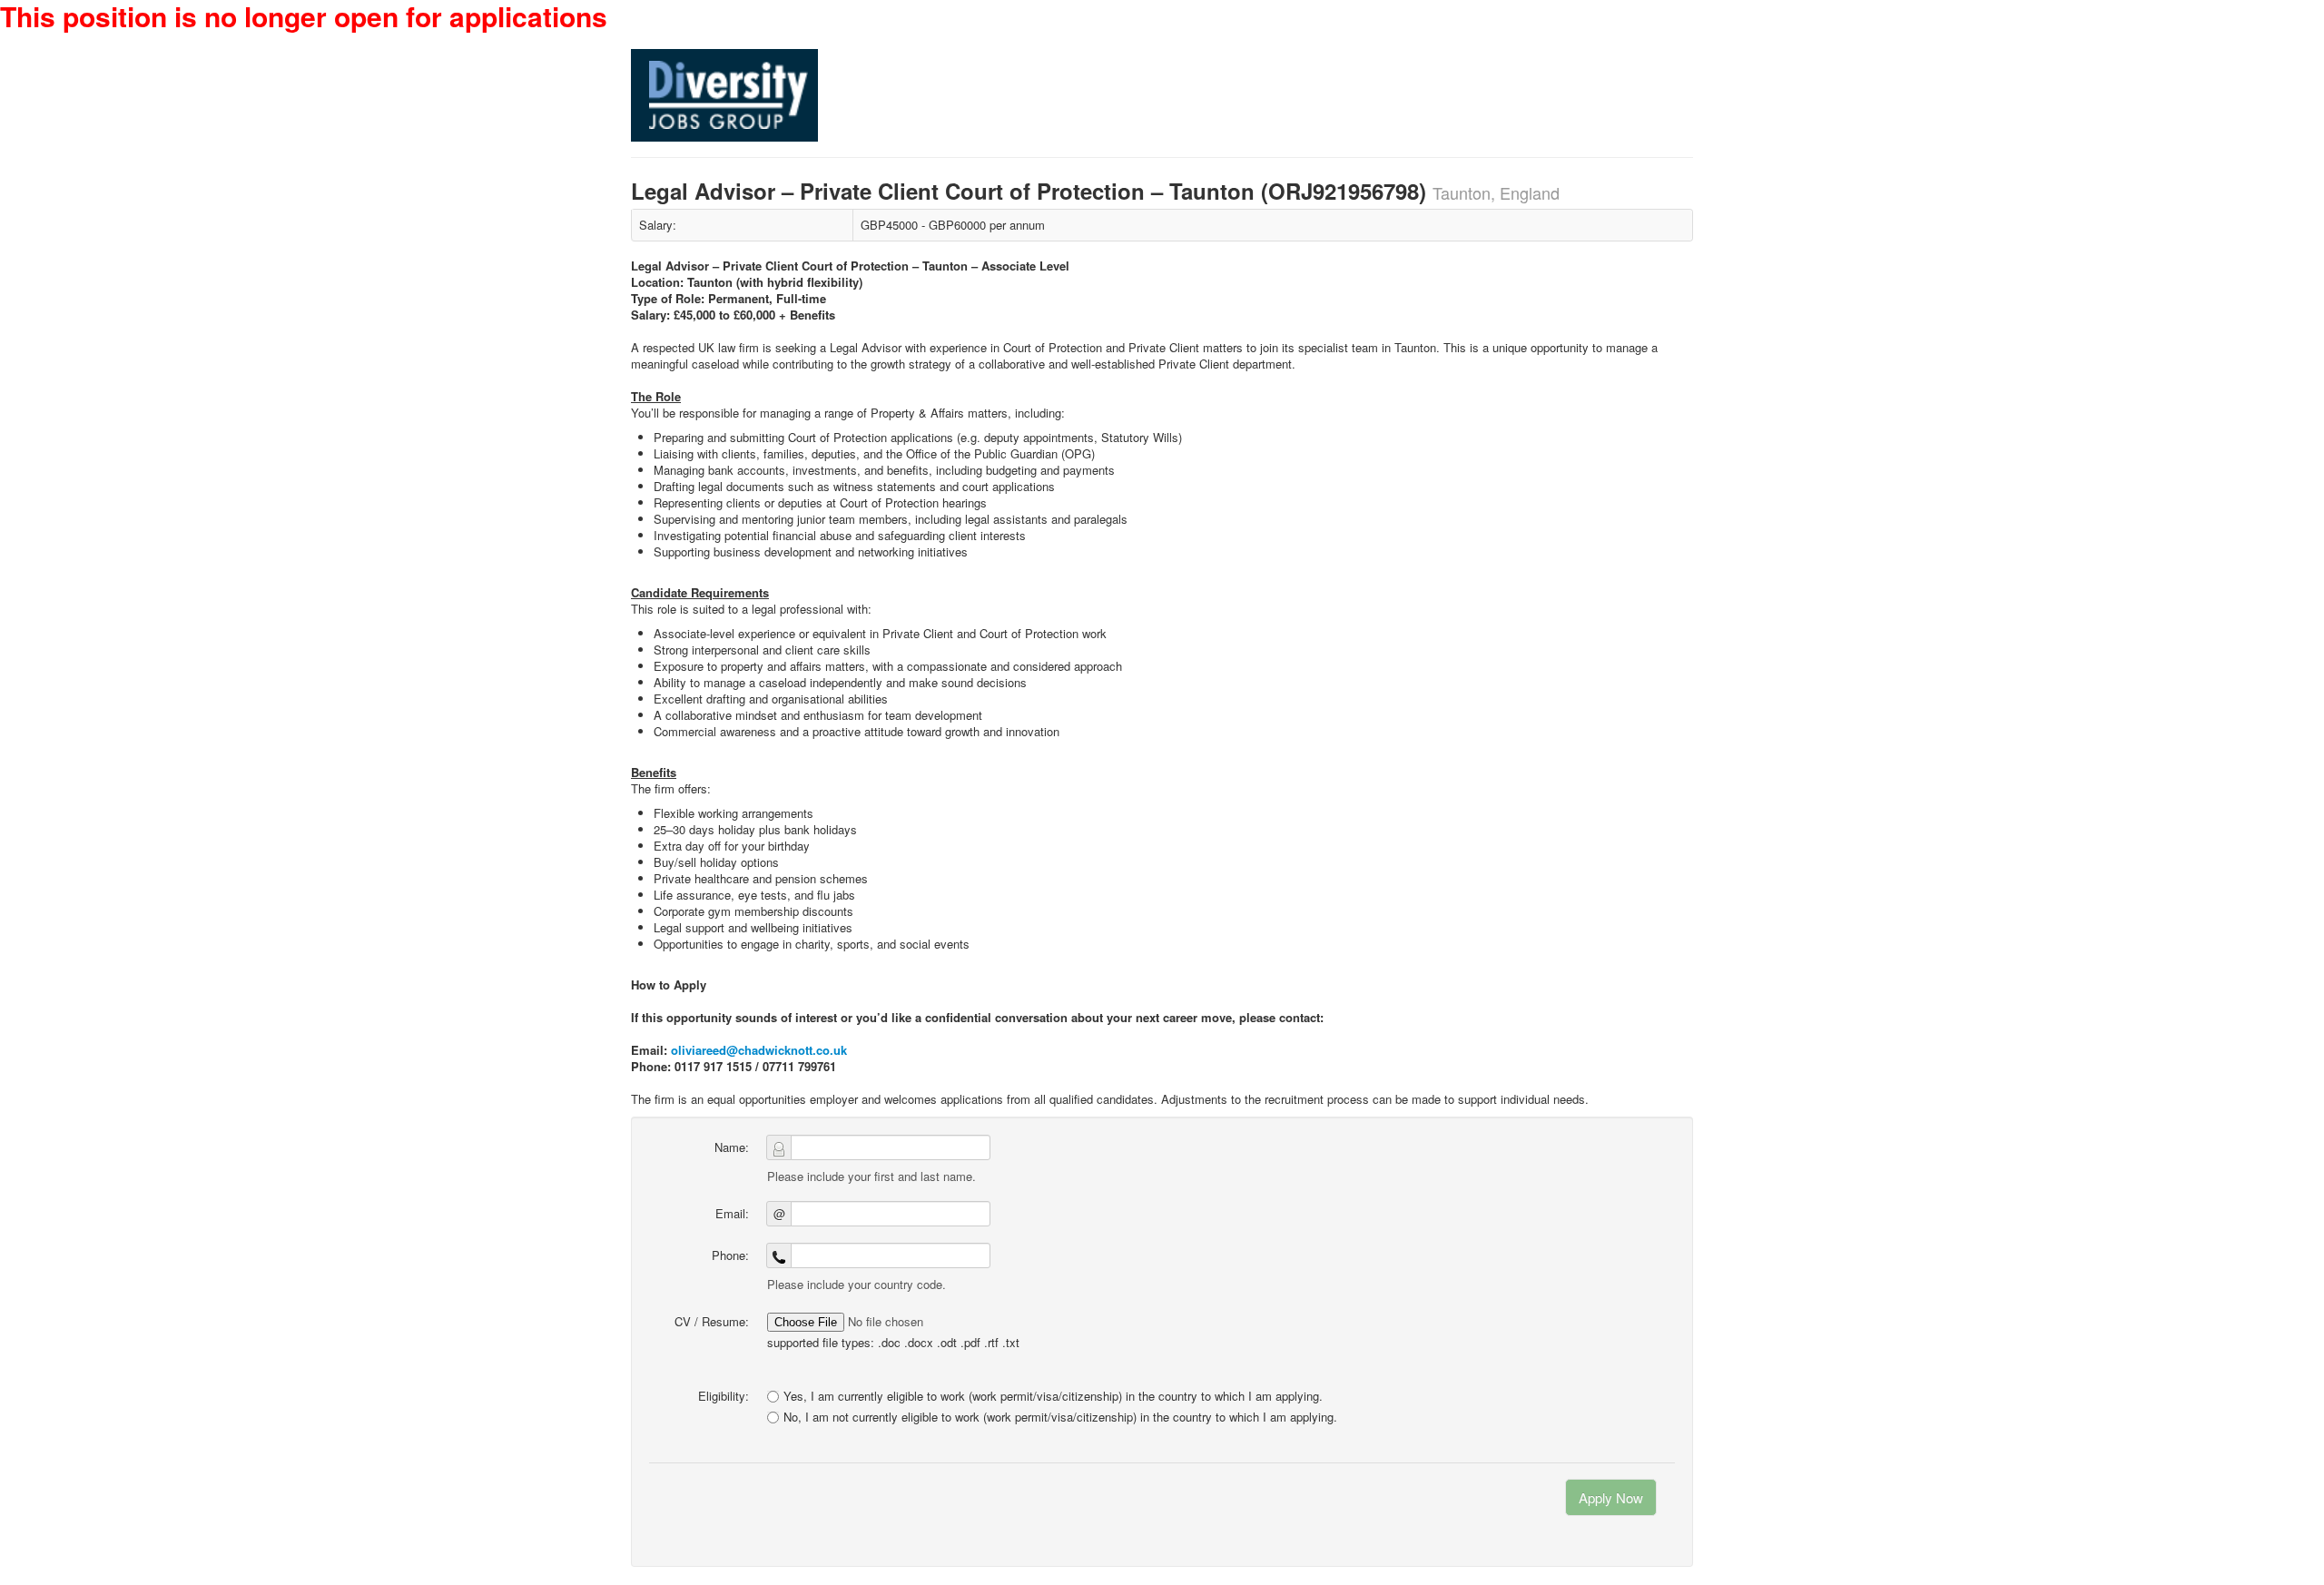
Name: (732, 1147)
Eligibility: (724, 1396)
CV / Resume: (712, 1321)
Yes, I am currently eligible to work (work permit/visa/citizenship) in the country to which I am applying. (1053, 1396)
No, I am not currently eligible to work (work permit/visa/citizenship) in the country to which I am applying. (1060, 1417)
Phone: (730, 1255)
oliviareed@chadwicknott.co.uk (759, 1050)
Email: (732, 1213)
